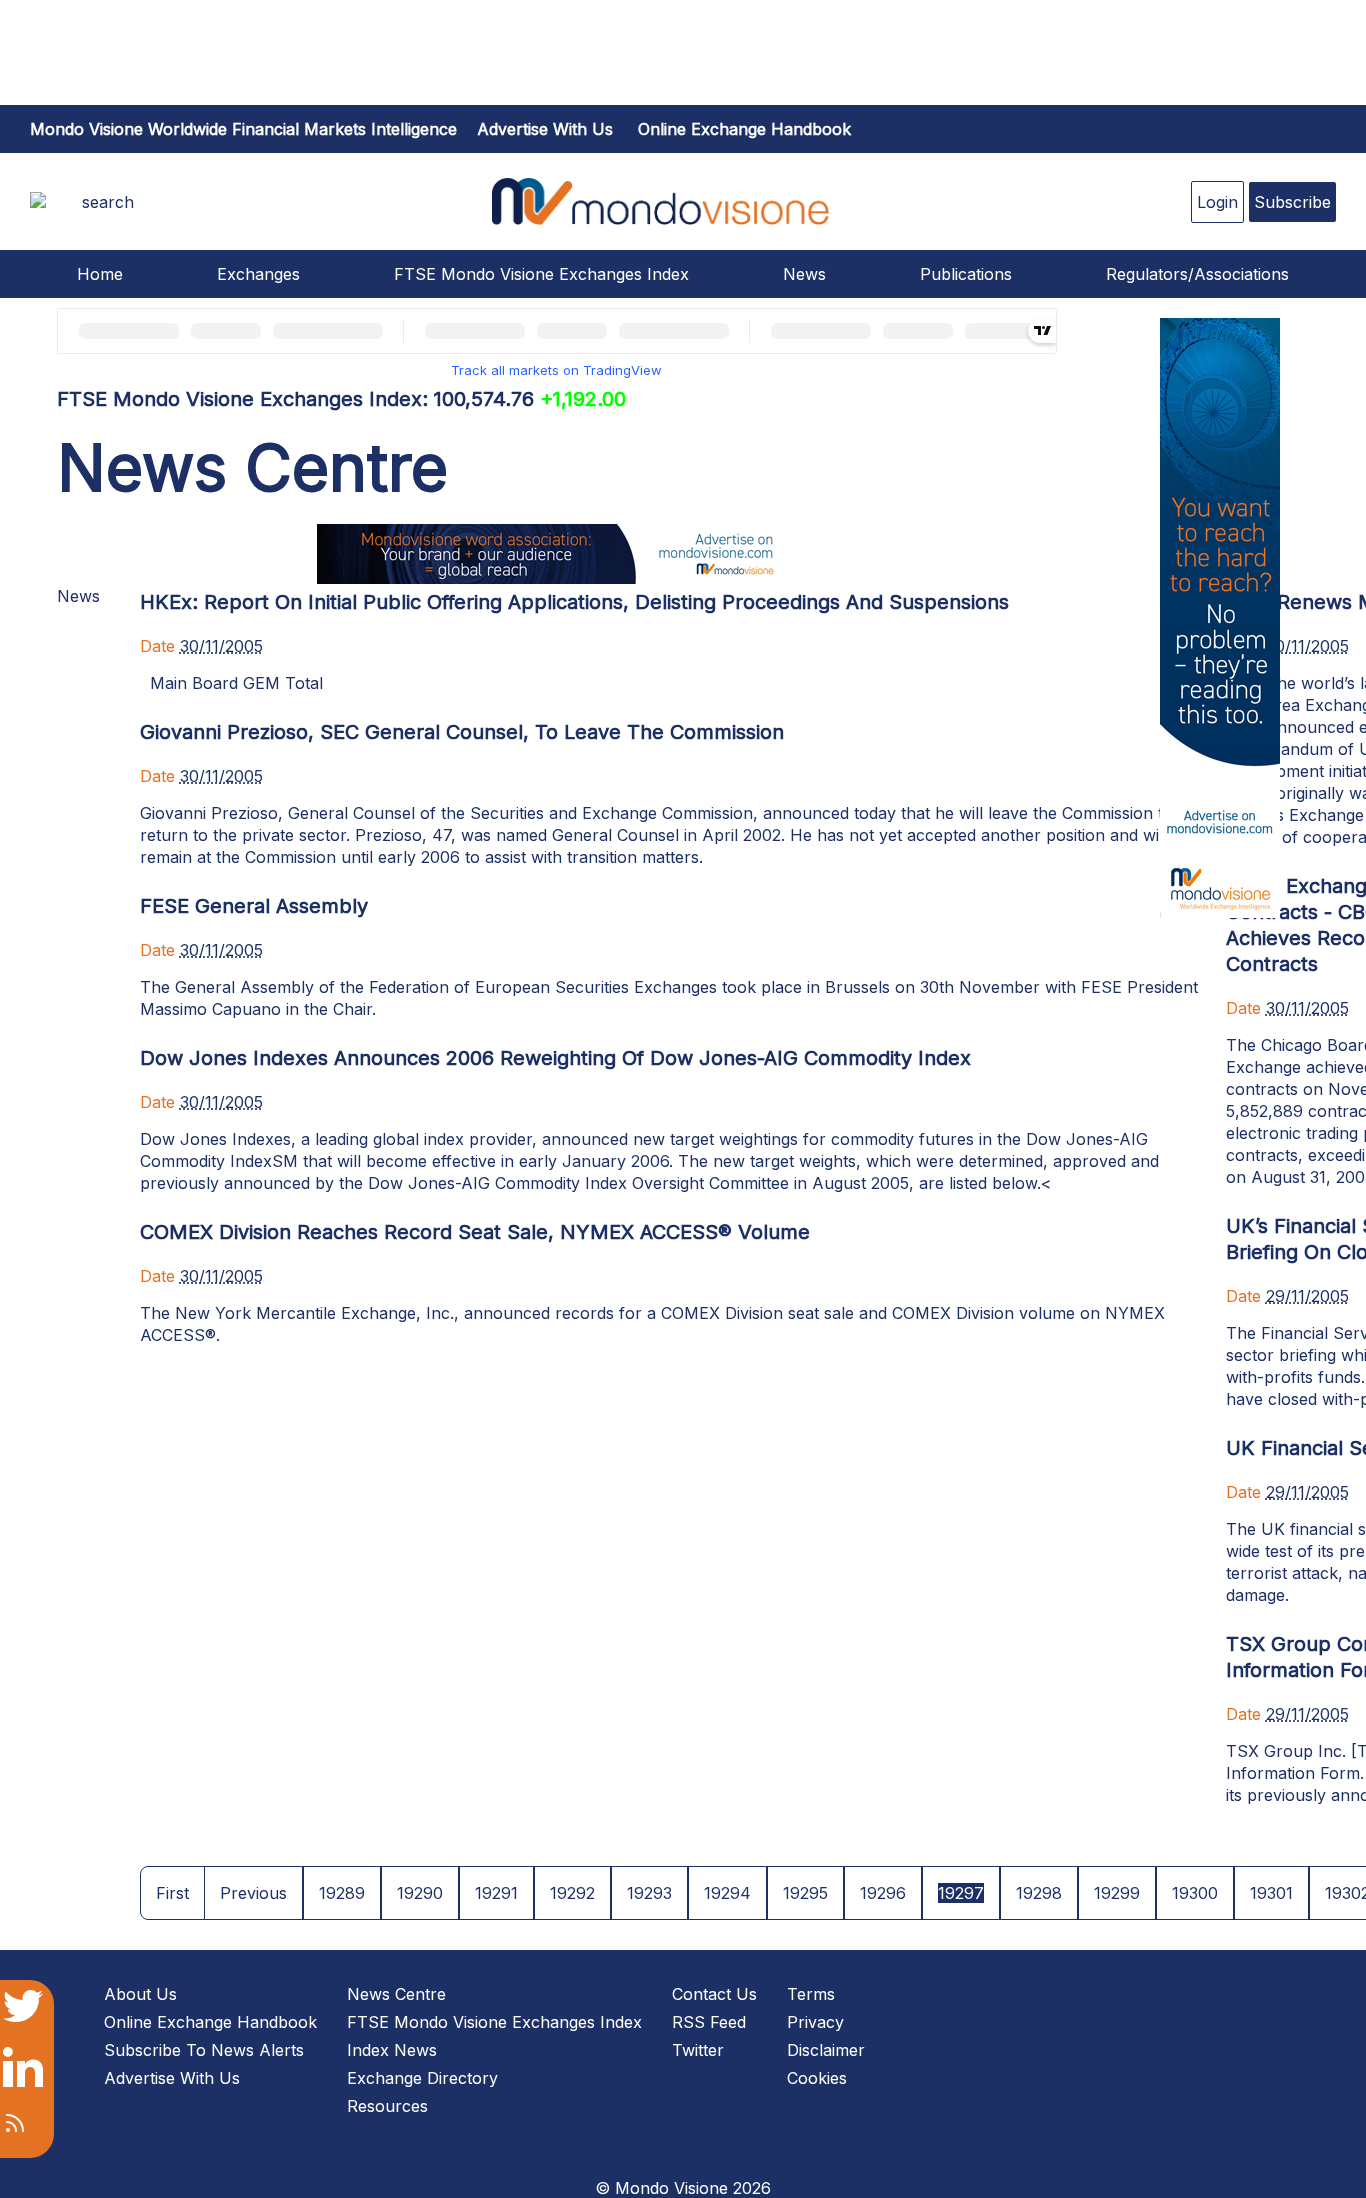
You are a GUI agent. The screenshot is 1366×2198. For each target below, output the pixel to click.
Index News (392, 2050)
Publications (966, 274)
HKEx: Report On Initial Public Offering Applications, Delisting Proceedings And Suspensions (574, 602)
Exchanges (258, 274)
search (108, 202)
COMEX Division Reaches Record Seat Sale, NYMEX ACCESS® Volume (475, 1232)
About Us (140, 1994)
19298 (1039, 1893)
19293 (649, 1893)
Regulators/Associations (1197, 274)
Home (100, 274)
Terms (811, 1994)
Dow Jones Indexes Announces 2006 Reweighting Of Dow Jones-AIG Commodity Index (555, 1058)
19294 (727, 1893)
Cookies (817, 2078)
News (804, 274)
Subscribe (1292, 202)
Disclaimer (826, 2050)
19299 (1117, 1893)
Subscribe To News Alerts (204, 2050)
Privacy (815, 2022)
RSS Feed (709, 2022)
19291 (496, 1893)
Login (1217, 202)
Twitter (698, 2050)
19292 (572, 1893)
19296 (883, 1893)
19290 (420, 1893)
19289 (342, 1893)
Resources (387, 2106)
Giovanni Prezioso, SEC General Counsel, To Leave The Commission (462, 732)
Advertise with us (545, 129)
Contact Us (714, 1994)
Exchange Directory (422, 2078)
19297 (961, 1893)
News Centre (396, 1994)
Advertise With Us (172, 2078)
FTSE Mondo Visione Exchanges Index (541, 274)
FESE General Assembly (254, 906)
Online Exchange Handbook (744, 129)
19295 (805, 1893)
